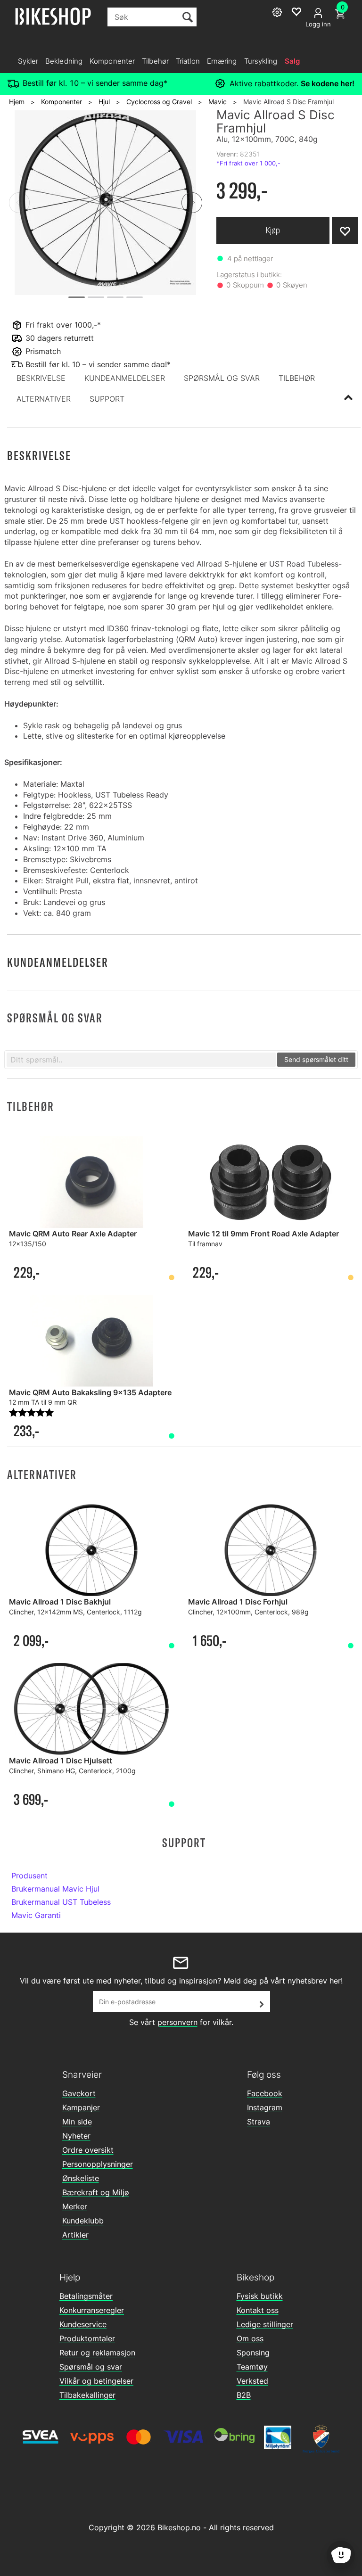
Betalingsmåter (86, 2296)
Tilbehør (155, 61)
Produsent (29, 1876)
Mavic (218, 102)
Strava (259, 2122)
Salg (292, 61)
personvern (177, 2022)
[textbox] (141, 1060)
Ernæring (222, 61)
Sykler (28, 61)
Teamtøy (252, 2367)
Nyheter (76, 2136)
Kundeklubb (83, 2221)
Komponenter (112, 61)
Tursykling (261, 61)
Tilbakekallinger (87, 2395)
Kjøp (273, 230)
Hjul (104, 102)
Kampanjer (81, 2107)
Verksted (252, 2381)
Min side (77, 2122)
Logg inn (318, 24)
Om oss (250, 2338)
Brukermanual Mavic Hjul (55, 1889)
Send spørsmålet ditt (316, 1059)
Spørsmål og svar (91, 2367)
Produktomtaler (87, 2338)
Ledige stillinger (265, 2324)
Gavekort (79, 2093)
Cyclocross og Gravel (159, 102)
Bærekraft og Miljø (96, 2192)
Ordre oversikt (88, 2150)
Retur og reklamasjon (97, 2353)
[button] (41, 378)
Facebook (265, 2093)
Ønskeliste (81, 2178)
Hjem (17, 102)
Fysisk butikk (260, 2296)
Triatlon (188, 61)
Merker (75, 2206)
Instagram (265, 2107)
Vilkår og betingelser (96, 2381)
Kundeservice (83, 2324)
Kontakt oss (258, 2310)
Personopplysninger (98, 2164)
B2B (244, 2395)
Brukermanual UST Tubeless (61, 1902)
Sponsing (253, 2353)
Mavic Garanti (36, 1915)
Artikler (75, 2235)
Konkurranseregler (92, 2310)
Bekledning (64, 61)
